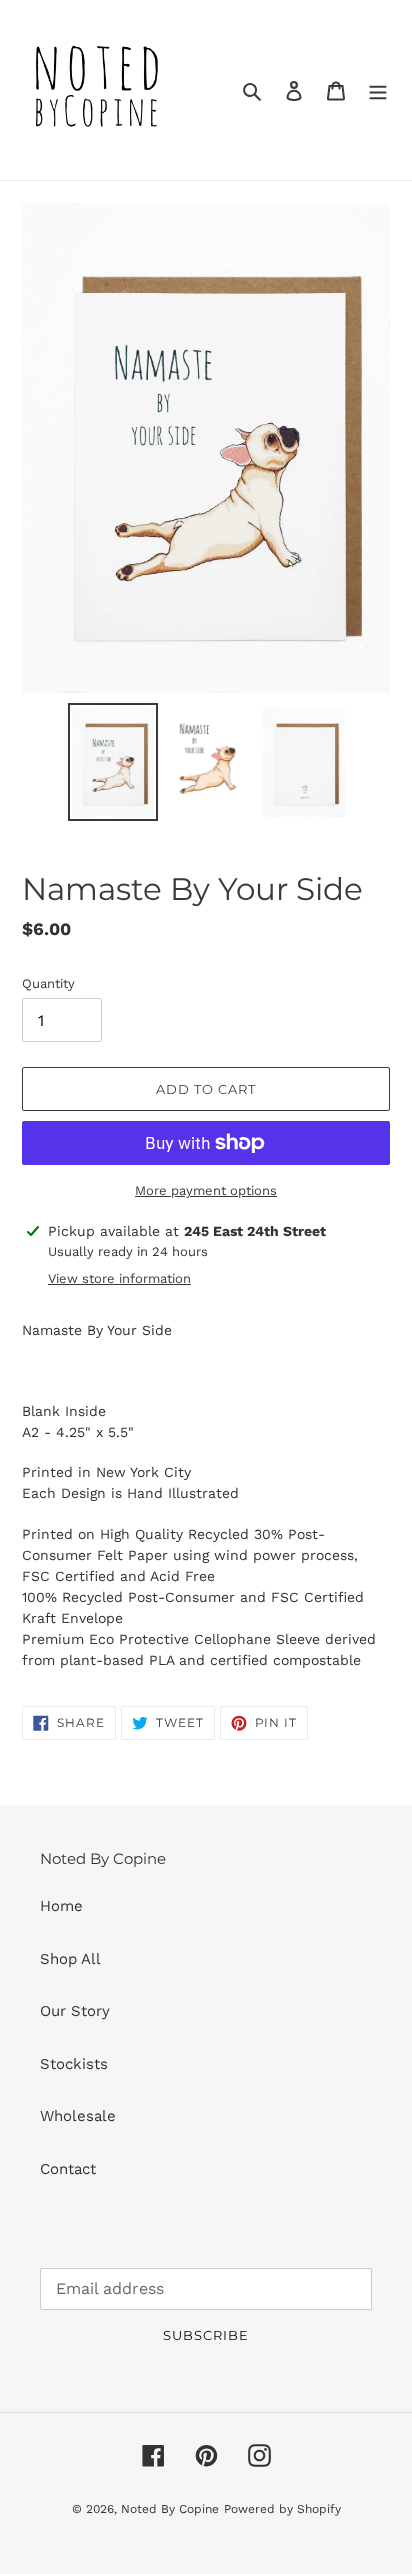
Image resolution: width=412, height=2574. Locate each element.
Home (61, 1906)
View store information (119, 1278)
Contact (68, 2169)
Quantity (48, 983)
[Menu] (378, 90)
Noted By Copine (170, 2509)
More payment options (206, 1190)
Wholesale (78, 2116)
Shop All (70, 1959)
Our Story (75, 2011)
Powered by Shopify (282, 2509)
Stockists (74, 2064)
